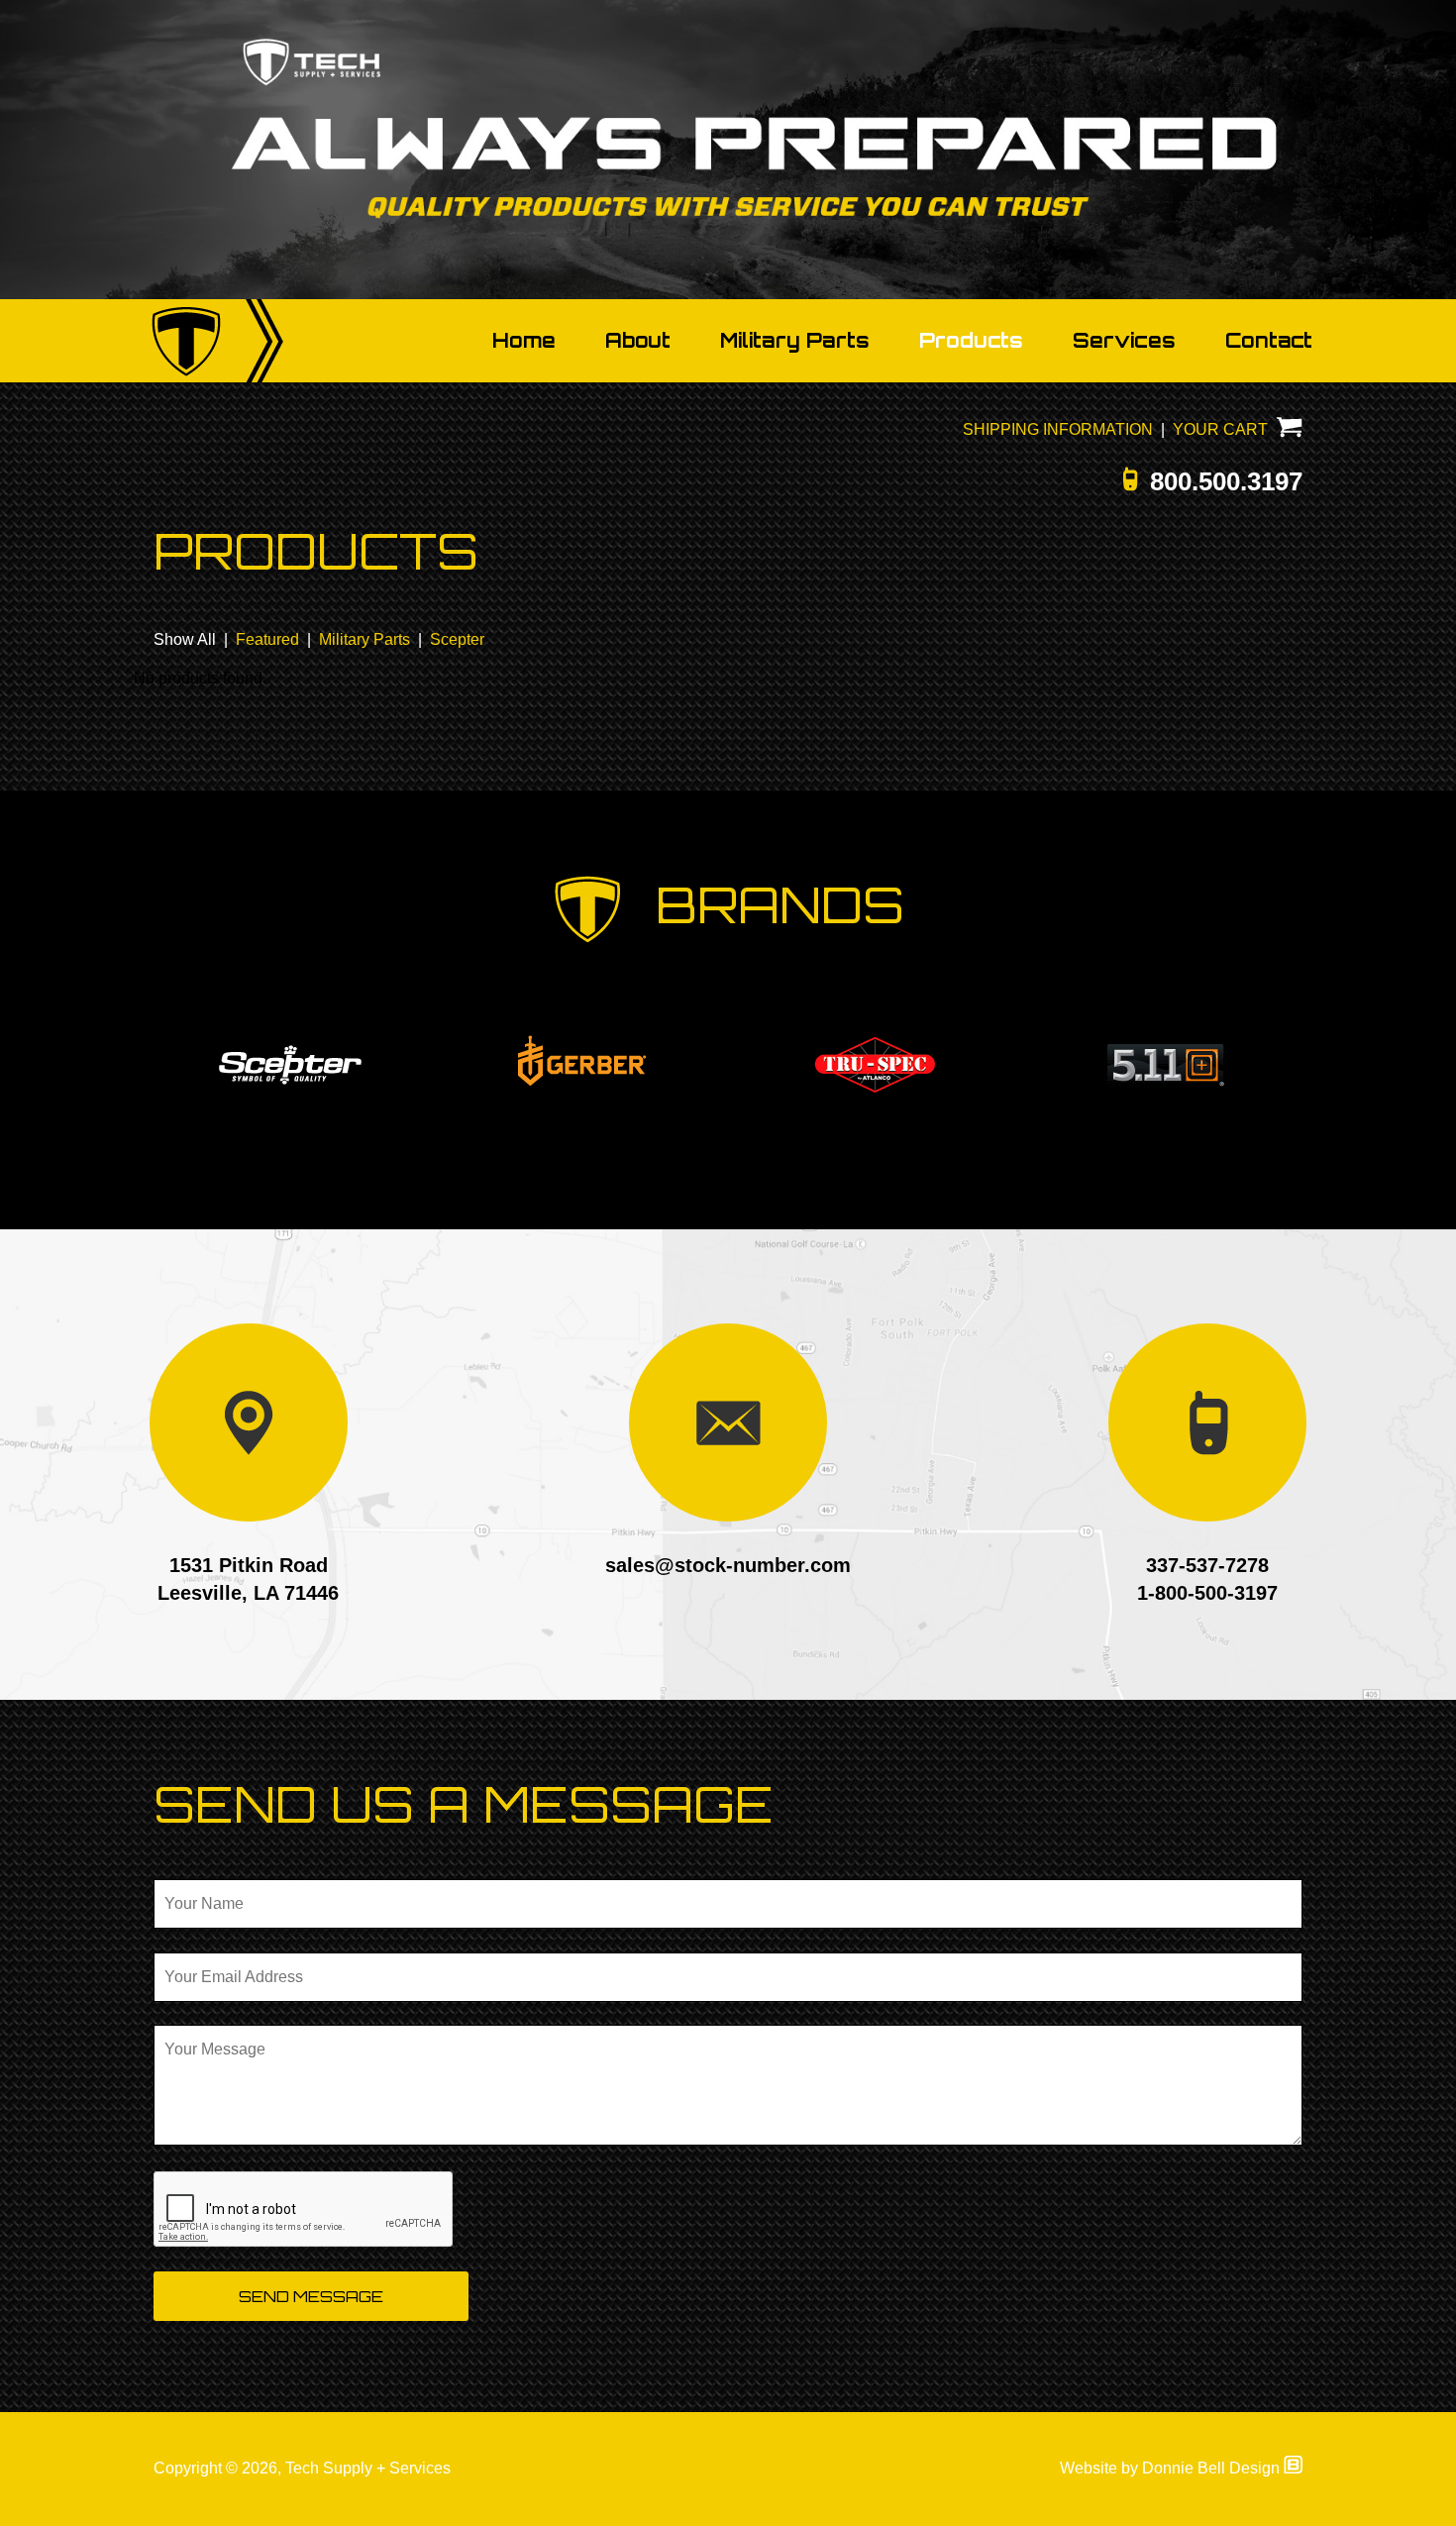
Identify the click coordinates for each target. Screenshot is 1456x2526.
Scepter (457, 639)
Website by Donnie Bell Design (1172, 2468)
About (638, 340)
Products (971, 340)
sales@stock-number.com (728, 1565)
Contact (1269, 340)
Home (524, 340)
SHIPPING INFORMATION (1058, 429)
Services (1124, 340)
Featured (267, 639)
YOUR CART (1224, 429)
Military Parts (795, 340)
